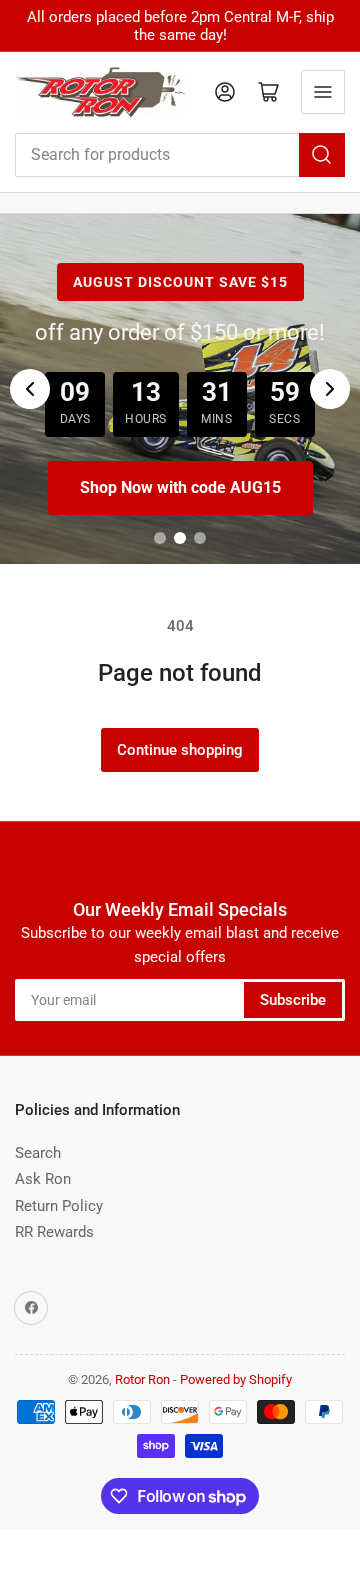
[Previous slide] (30, 389)
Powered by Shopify (236, 1379)
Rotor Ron (142, 1379)
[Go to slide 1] (160, 538)
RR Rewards (54, 1232)
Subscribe (293, 1000)
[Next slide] (330, 389)
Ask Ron (43, 1179)
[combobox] (180, 155)
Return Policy (59, 1206)
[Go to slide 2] (180, 538)
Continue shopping (180, 750)
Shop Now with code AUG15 (180, 487)
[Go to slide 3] (200, 538)
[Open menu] (323, 92)
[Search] (322, 155)
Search (38, 1153)
